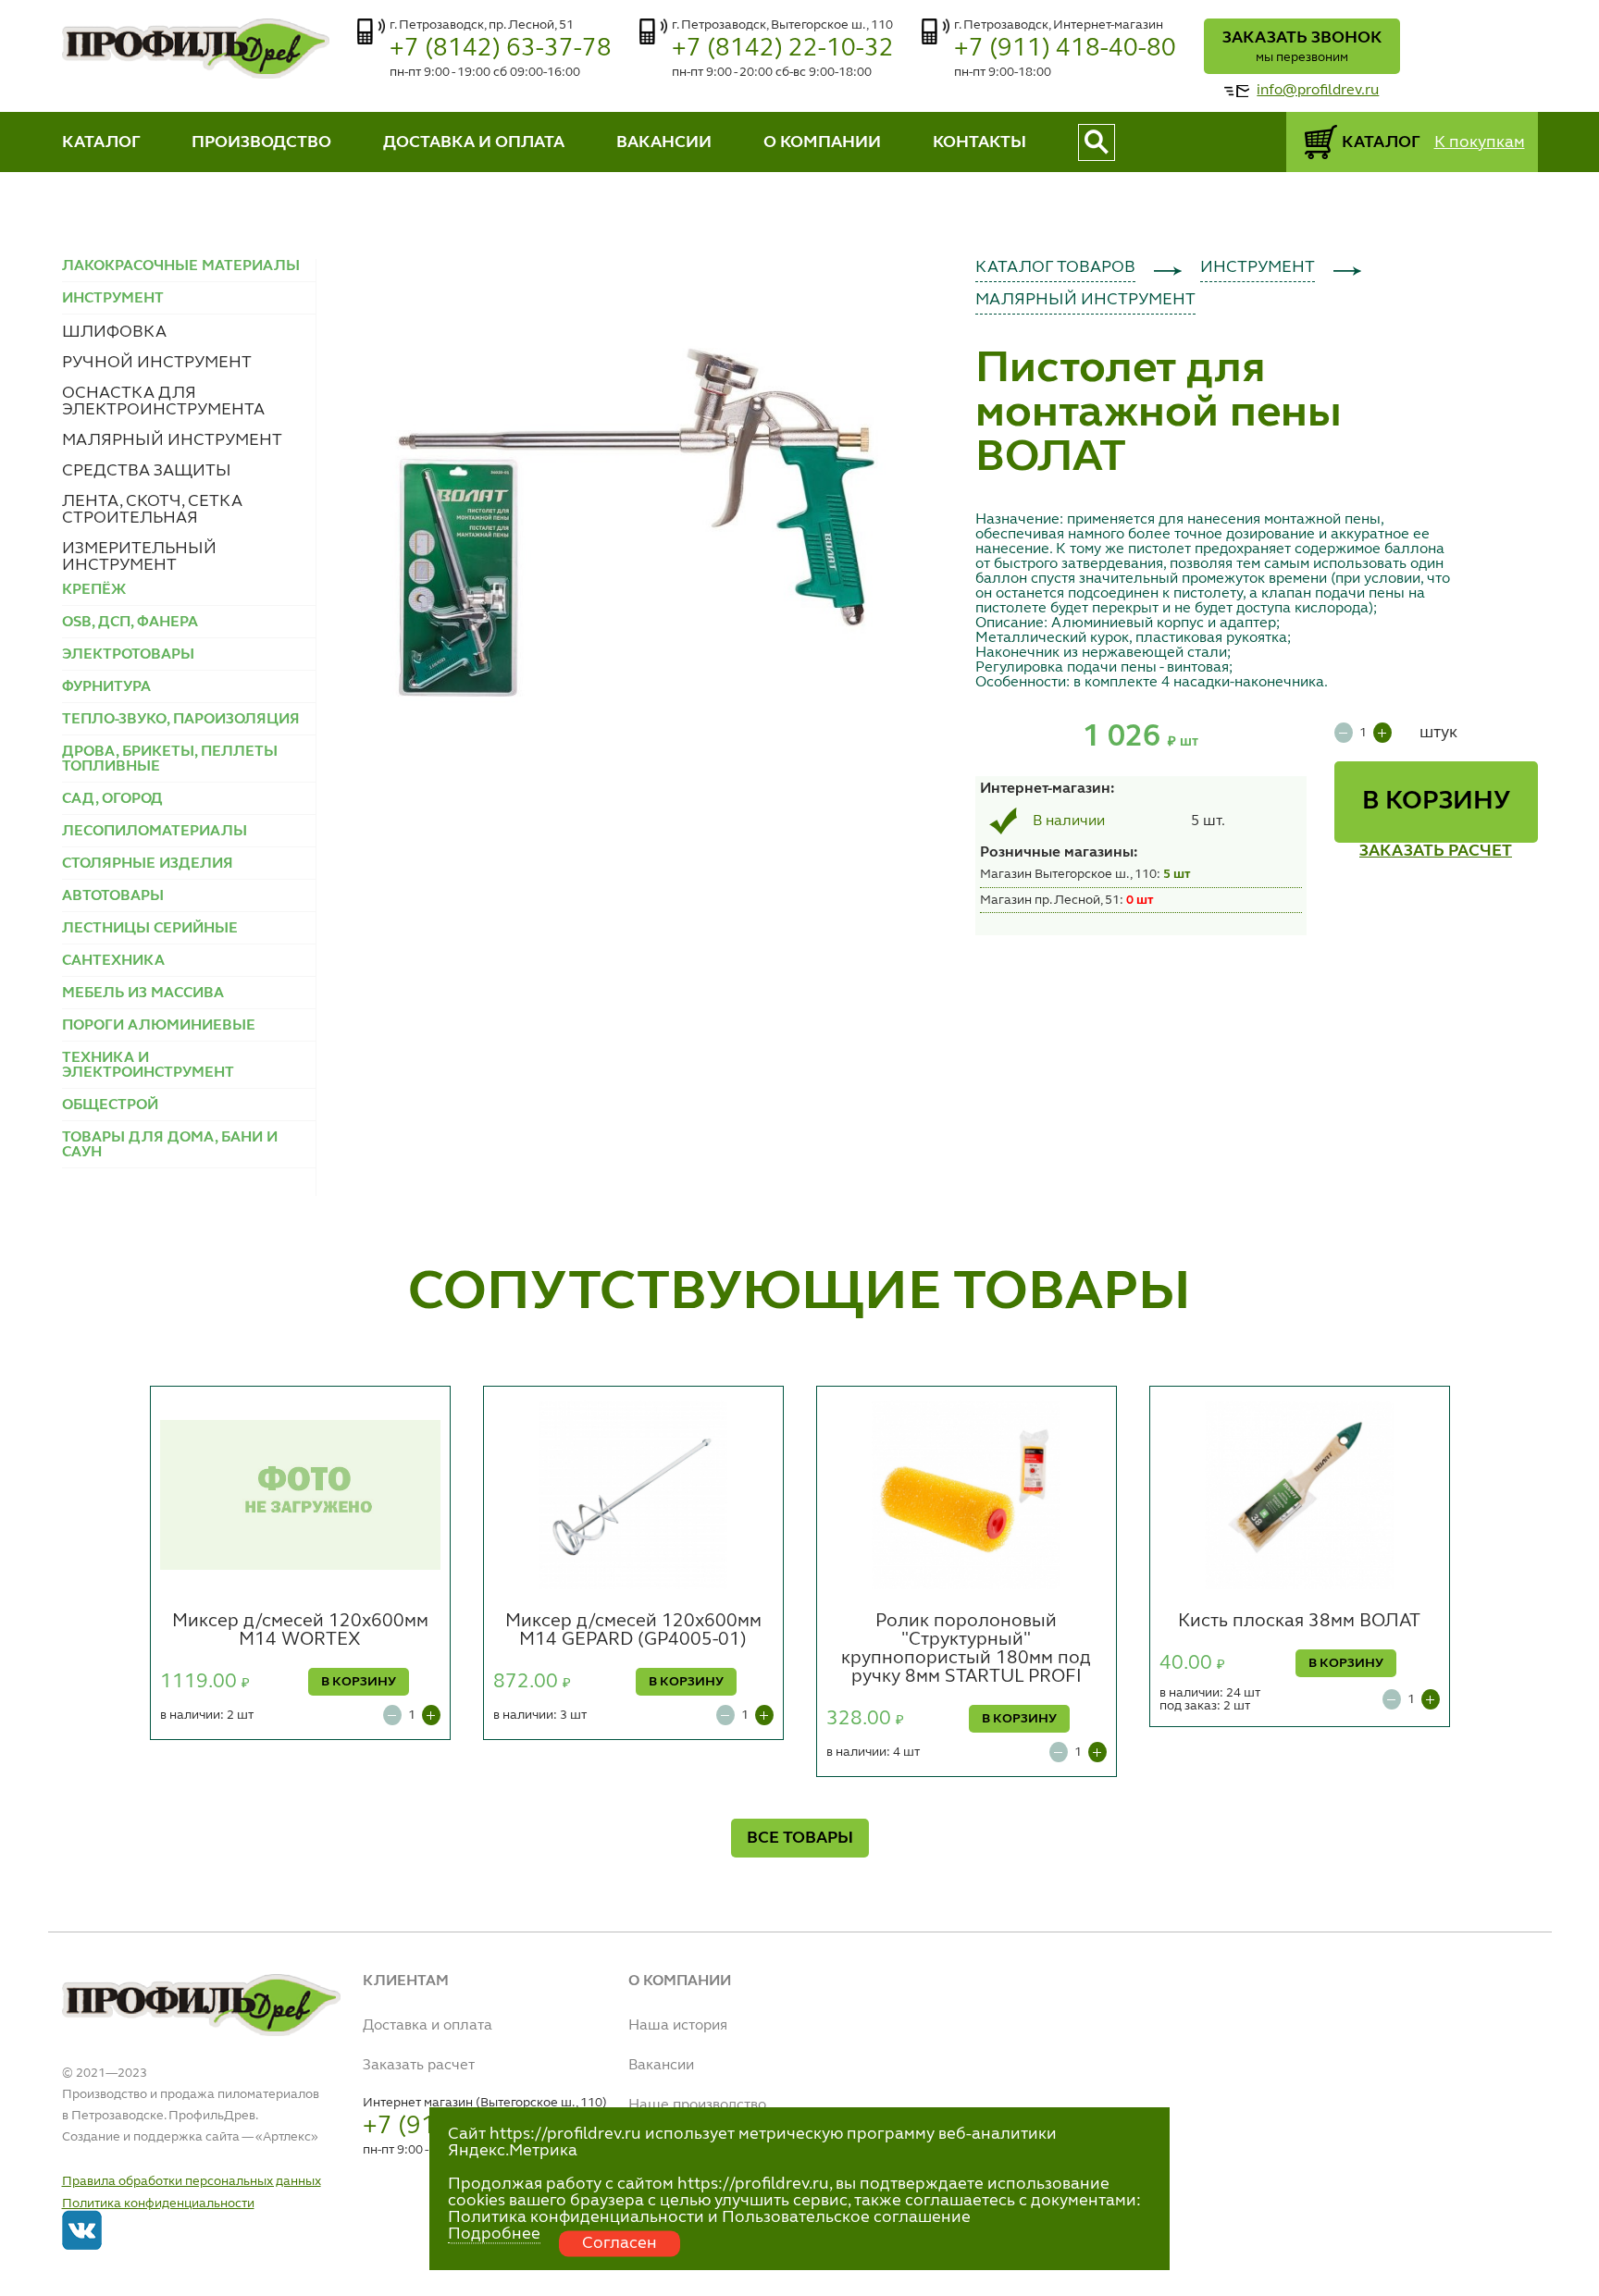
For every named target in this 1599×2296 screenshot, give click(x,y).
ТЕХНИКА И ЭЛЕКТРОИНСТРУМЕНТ (148, 1066)
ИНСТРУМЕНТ (1258, 267)
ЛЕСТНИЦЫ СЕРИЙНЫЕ (150, 929)
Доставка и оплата (428, 2026)
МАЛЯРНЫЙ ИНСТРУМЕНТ (172, 440)
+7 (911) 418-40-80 (1065, 49)
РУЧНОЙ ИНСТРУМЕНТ (157, 363)
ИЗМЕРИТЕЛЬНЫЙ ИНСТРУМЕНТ (139, 557)
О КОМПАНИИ (822, 142)
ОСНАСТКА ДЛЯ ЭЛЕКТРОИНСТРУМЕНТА (163, 401)
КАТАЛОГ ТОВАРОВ (1055, 267)
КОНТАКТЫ (979, 142)
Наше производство (697, 2105)
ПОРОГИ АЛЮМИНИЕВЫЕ (159, 1026)
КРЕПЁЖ (94, 590)
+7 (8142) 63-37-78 (501, 49)
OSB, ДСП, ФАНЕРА (130, 623)
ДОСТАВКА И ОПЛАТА (474, 142)
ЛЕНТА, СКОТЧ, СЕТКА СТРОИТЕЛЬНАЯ (152, 510)
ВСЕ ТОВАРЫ (800, 1838)
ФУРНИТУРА (106, 687)
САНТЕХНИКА (113, 961)
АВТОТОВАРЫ (113, 896)
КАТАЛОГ (101, 142)
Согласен (620, 2243)
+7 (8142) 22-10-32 (783, 49)
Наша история (678, 2026)
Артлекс (287, 2137)
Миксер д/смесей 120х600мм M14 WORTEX (300, 1631)
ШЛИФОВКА (114, 332)
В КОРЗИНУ (1436, 802)
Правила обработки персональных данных (192, 2181)
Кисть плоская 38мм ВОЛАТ (1299, 1622)
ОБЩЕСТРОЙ (110, 1105)
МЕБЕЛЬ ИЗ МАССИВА (143, 994)
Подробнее (494, 2234)
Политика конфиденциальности (158, 2203)
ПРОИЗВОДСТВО (261, 142)
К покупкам (1480, 142)
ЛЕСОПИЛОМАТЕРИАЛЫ (155, 832)
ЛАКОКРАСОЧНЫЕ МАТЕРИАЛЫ (181, 266)
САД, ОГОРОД (112, 799)
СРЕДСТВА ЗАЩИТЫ (147, 471)
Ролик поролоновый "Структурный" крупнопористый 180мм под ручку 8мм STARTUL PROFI (966, 1649)
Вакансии (661, 2066)
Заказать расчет (419, 2066)
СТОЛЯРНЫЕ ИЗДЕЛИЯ (148, 864)
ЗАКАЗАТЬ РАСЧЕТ (1436, 851)
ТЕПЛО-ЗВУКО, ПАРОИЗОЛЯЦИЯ (181, 720)
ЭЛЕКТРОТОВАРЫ (128, 655)
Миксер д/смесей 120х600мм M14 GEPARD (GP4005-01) (633, 1631)
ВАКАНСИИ (664, 142)
